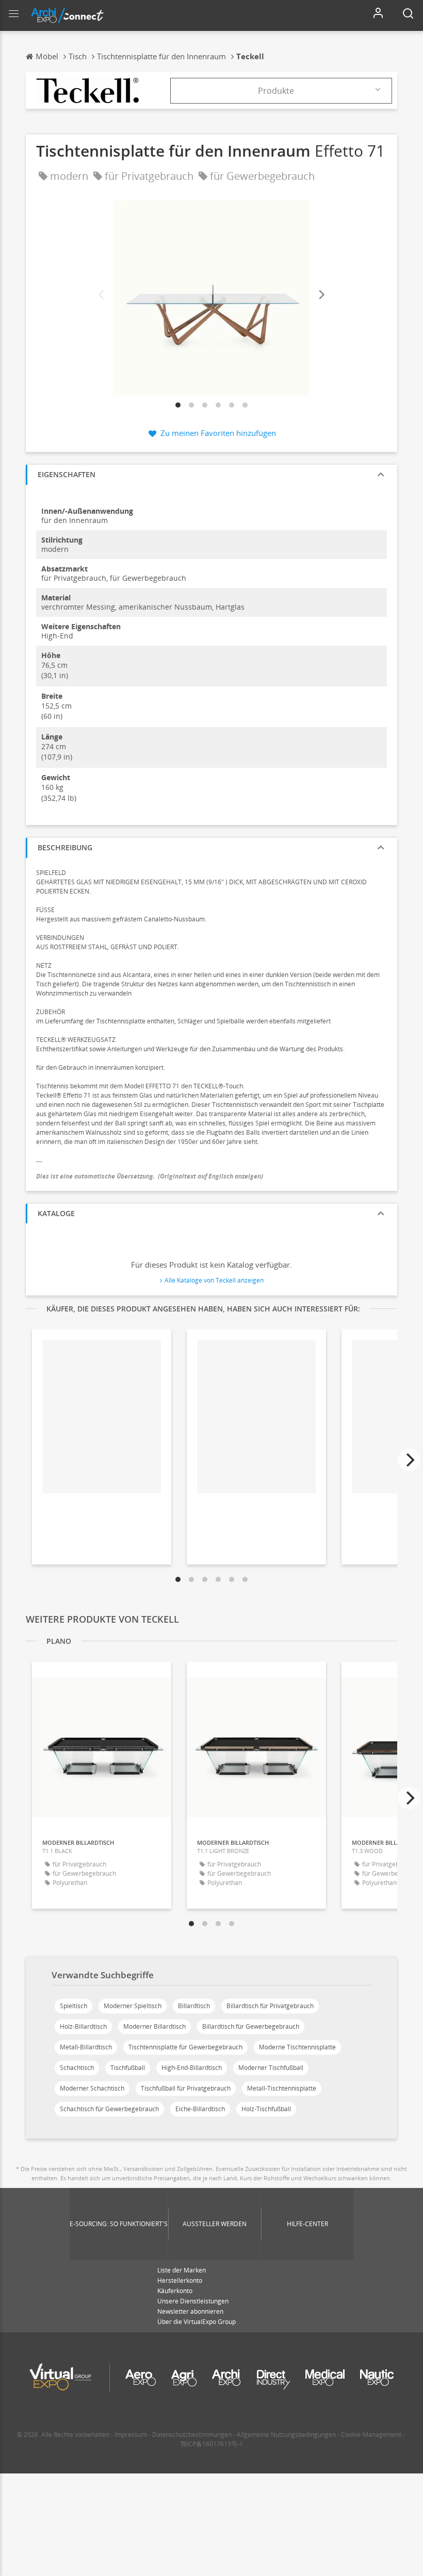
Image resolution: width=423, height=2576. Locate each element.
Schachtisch (77, 2068)
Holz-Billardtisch (83, 2026)
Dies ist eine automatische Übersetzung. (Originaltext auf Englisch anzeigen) (150, 1176)
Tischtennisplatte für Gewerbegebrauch (185, 2047)
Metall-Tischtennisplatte (282, 2088)
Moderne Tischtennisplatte (297, 2047)
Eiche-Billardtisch (200, 2109)
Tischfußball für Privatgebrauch (186, 2088)
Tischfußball (128, 2068)
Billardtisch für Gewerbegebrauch (251, 2026)
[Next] (321, 295)
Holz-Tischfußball (266, 2109)
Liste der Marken (182, 2270)
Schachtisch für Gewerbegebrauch (109, 2109)
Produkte (276, 91)
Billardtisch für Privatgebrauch (270, 2006)
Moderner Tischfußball (271, 2068)
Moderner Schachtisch (92, 2088)
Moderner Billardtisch (154, 2026)
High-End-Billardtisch (192, 2068)
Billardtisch (194, 2006)
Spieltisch (74, 2006)
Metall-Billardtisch (86, 2047)
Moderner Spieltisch (133, 2006)
